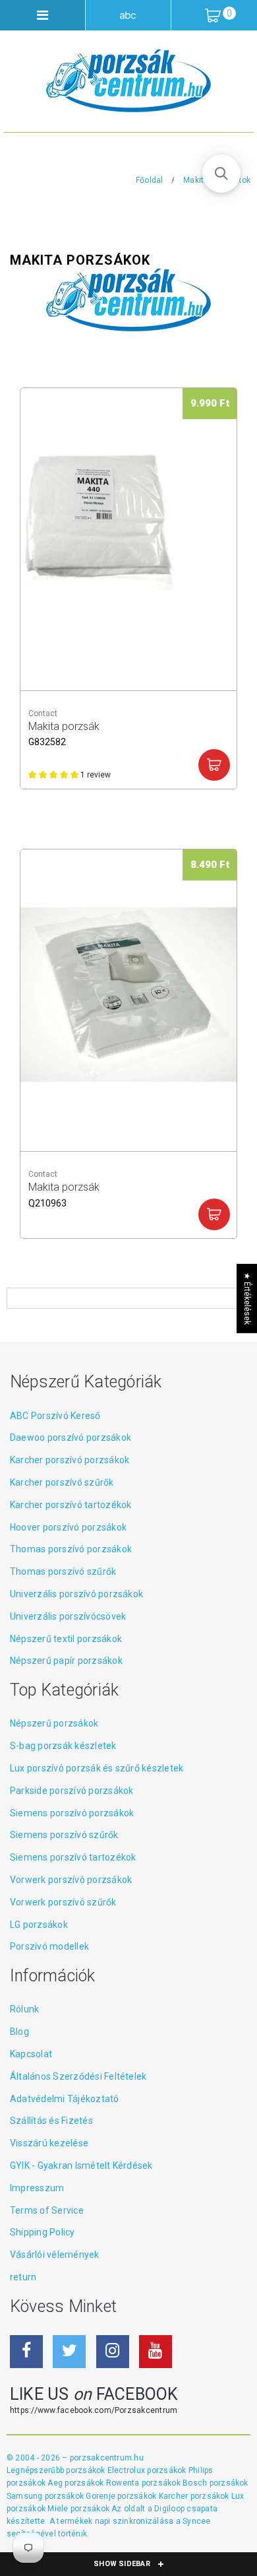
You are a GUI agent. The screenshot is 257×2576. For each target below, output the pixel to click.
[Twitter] (69, 2352)
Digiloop (169, 2509)
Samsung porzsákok (46, 2496)
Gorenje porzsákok (122, 2496)
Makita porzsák (64, 733)
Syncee (196, 2521)
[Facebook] (26, 2352)
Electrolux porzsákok (147, 2470)
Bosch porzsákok (215, 2483)
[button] (221, 174)
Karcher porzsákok (195, 2496)
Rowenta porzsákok (144, 2483)
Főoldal (150, 180)
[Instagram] (113, 2352)
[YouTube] (156, 2352)
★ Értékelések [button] (247, 1298)
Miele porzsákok (79, 2509)
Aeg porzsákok (76, 2483)
